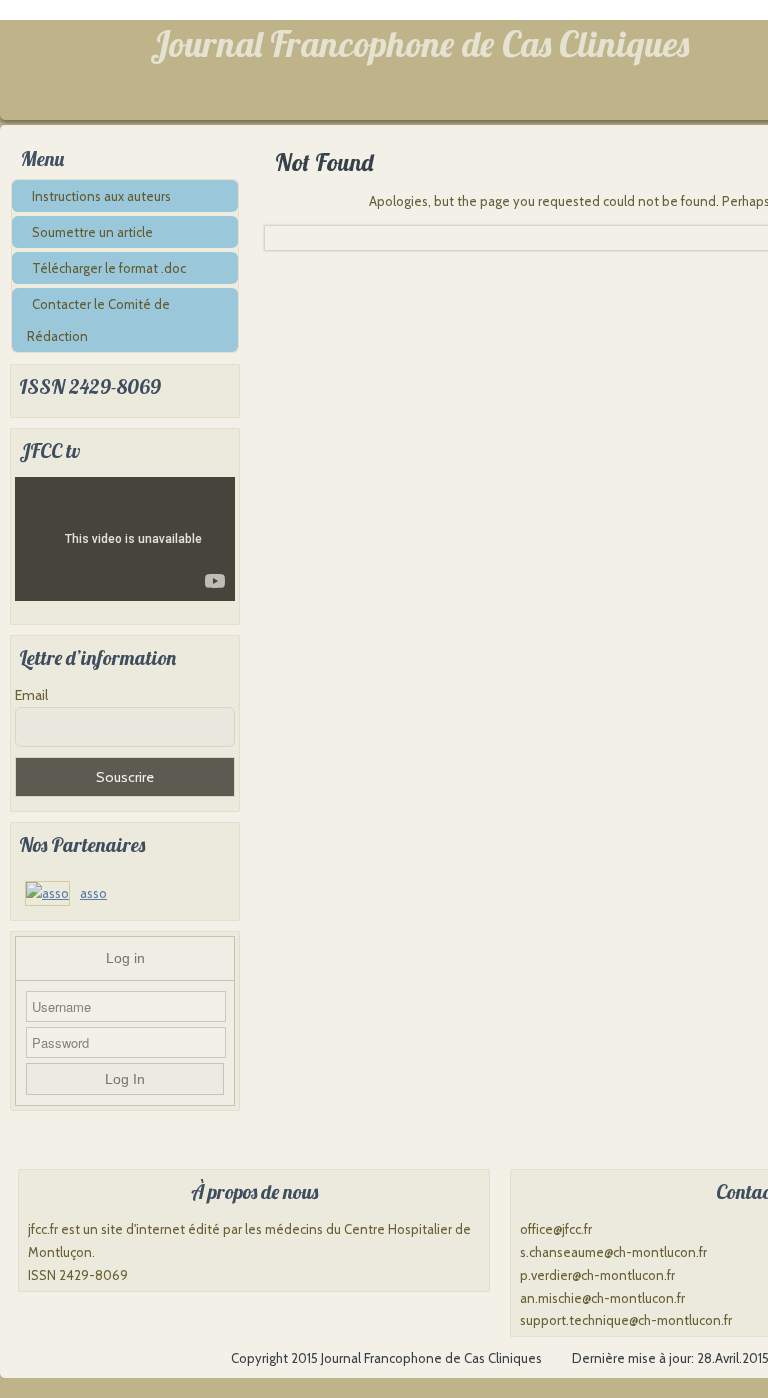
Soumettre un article (92, 232)
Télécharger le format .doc (109, 268)
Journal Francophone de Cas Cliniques (419, 43)
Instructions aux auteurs (101, 196)
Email (31, 695)
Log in (125, 958)
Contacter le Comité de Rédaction (98, 320)
